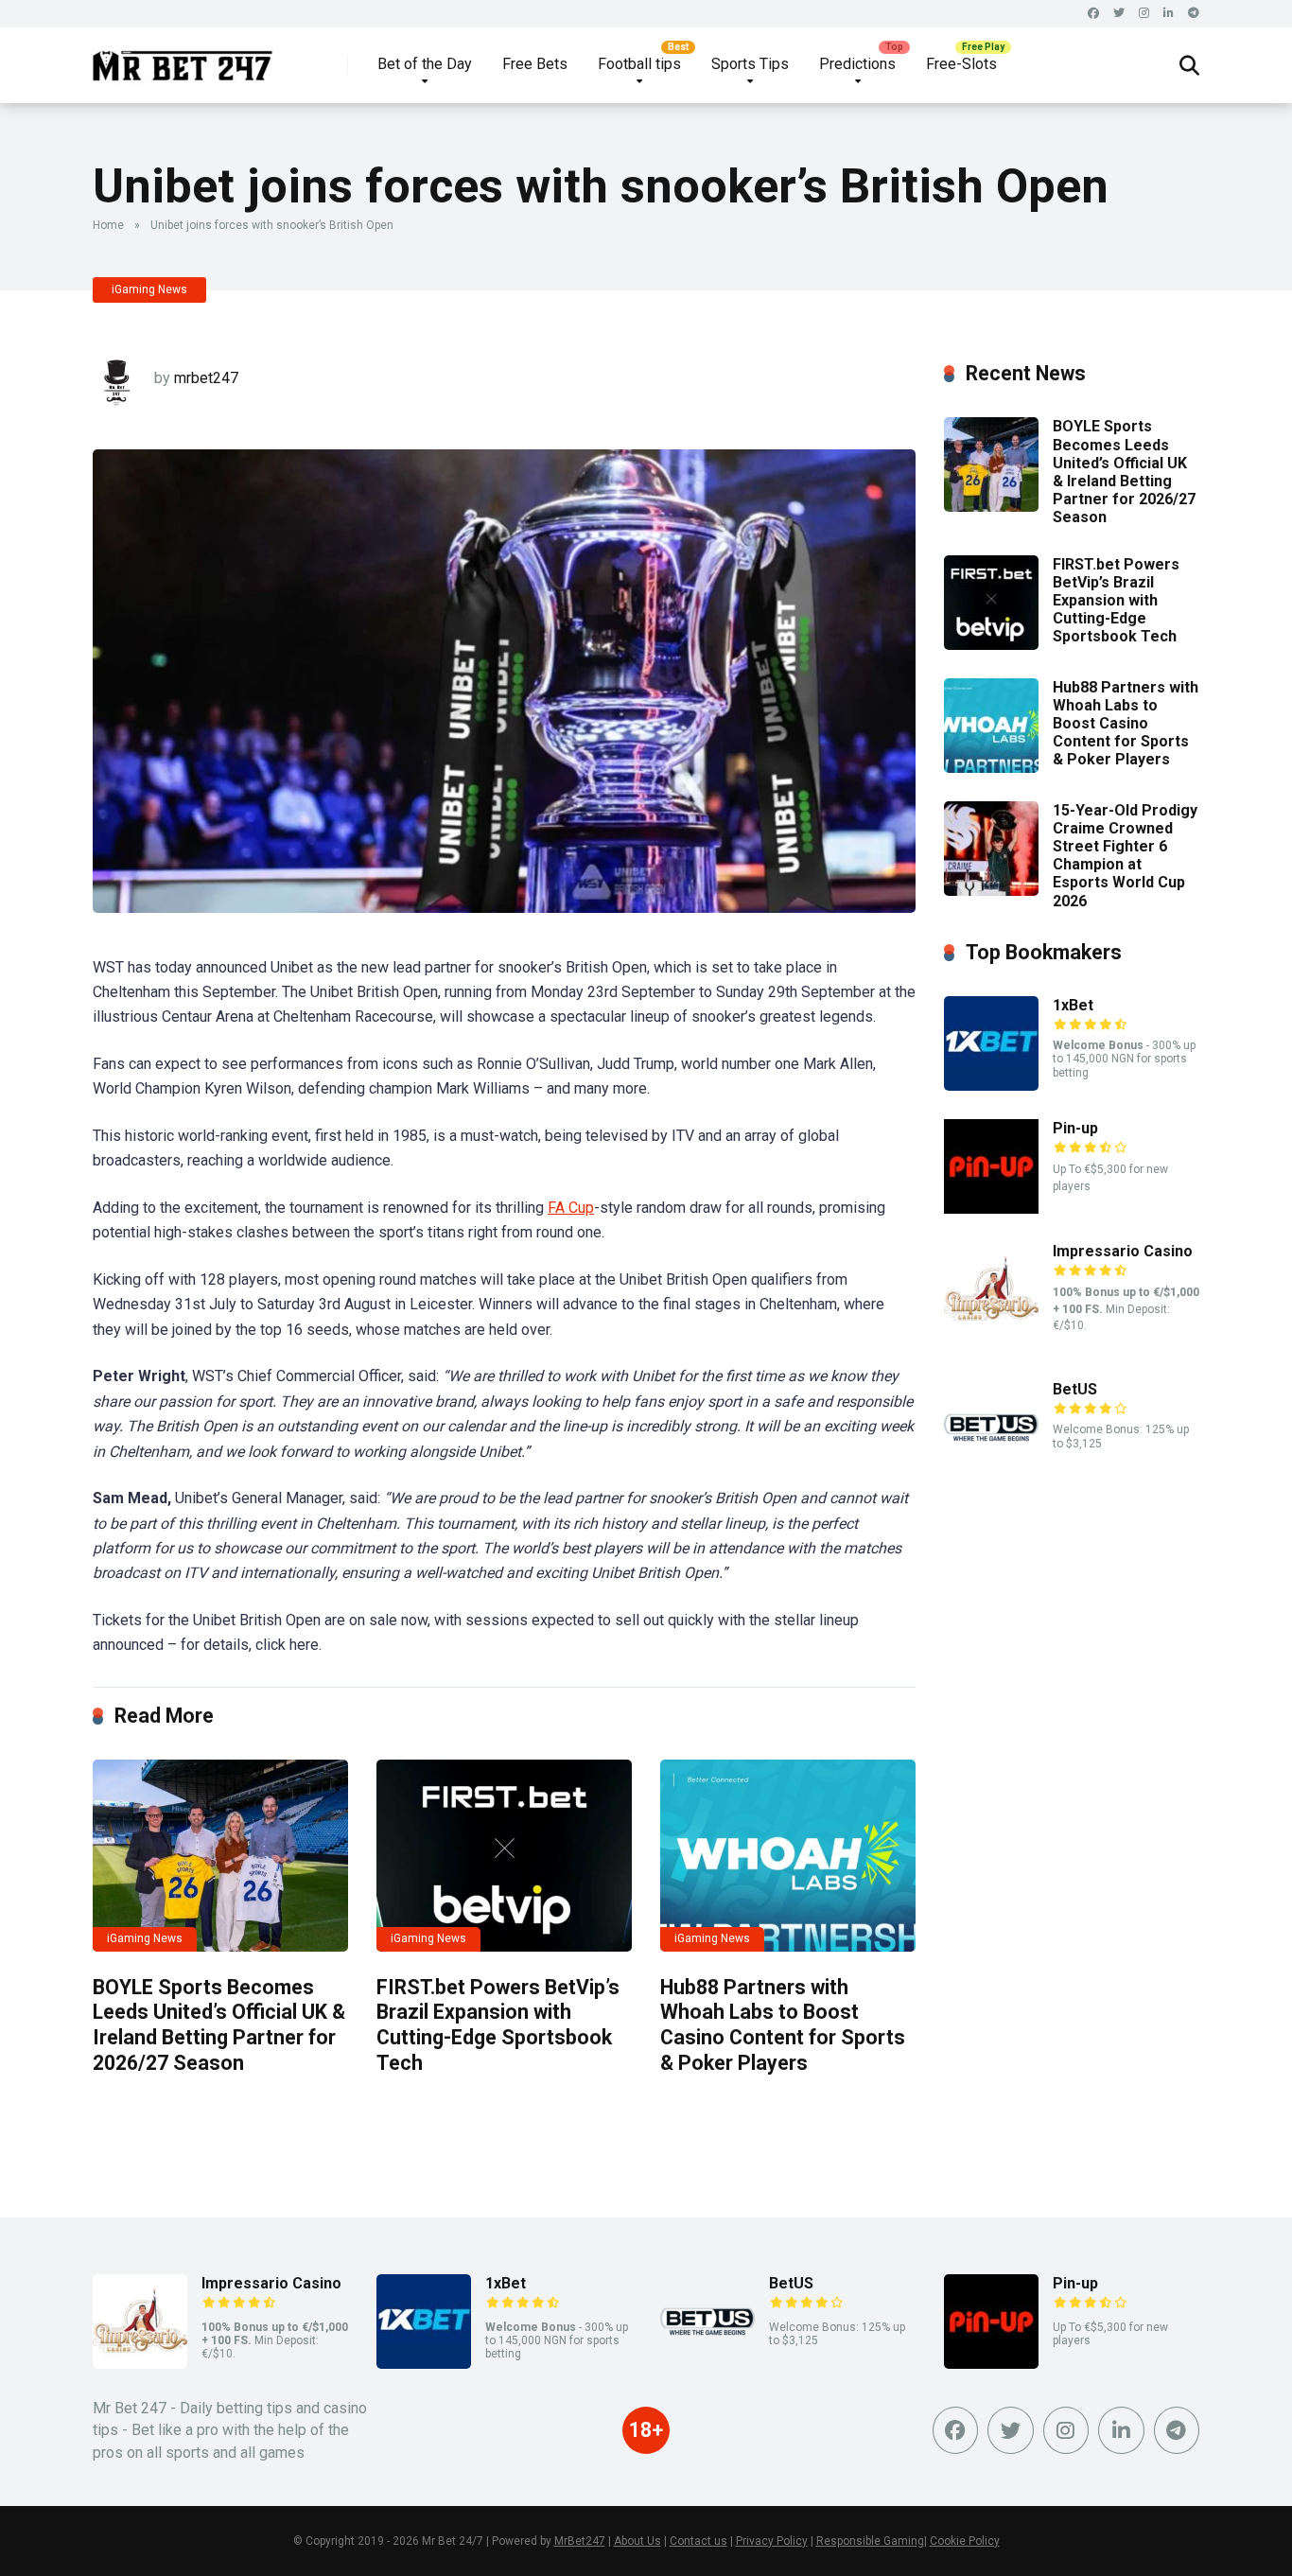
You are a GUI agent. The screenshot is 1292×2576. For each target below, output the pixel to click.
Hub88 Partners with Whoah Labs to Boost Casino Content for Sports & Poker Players (783, 2025)
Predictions (857, 64)
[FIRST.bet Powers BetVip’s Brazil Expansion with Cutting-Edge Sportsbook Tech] (504, 1856)
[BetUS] (991, 1470)
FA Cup (571, 1208)
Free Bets (535, 64)
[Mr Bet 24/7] (183, 58)
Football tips (639, 64)
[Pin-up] (991, 1209)
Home (108, 225)
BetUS (1075, 1389)
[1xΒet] (991, 1086)
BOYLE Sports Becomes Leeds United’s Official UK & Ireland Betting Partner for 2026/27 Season (219, 2025)
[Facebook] (1093, 14)
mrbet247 (206, 378)
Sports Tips (750, 64)
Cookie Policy (965, 2541)
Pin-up (1075, 1128)
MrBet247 (580, 2541)
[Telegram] (1194, 14)
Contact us (698, 2541)
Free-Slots (961, 64)
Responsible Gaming (870, 2541)
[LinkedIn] (1169, 14)
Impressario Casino (1123, 1251)
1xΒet (1073, 1005)
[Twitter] (1119, 14)
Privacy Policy (772, 2541)
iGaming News (149, 289)
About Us (637, 2541)
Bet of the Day (425, 64)
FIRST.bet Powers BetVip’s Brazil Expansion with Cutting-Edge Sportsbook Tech (498, 2025)
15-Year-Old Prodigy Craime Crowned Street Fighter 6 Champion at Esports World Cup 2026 (1125, 856)
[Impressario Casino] (991, 1332)
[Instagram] (1144, 14)
